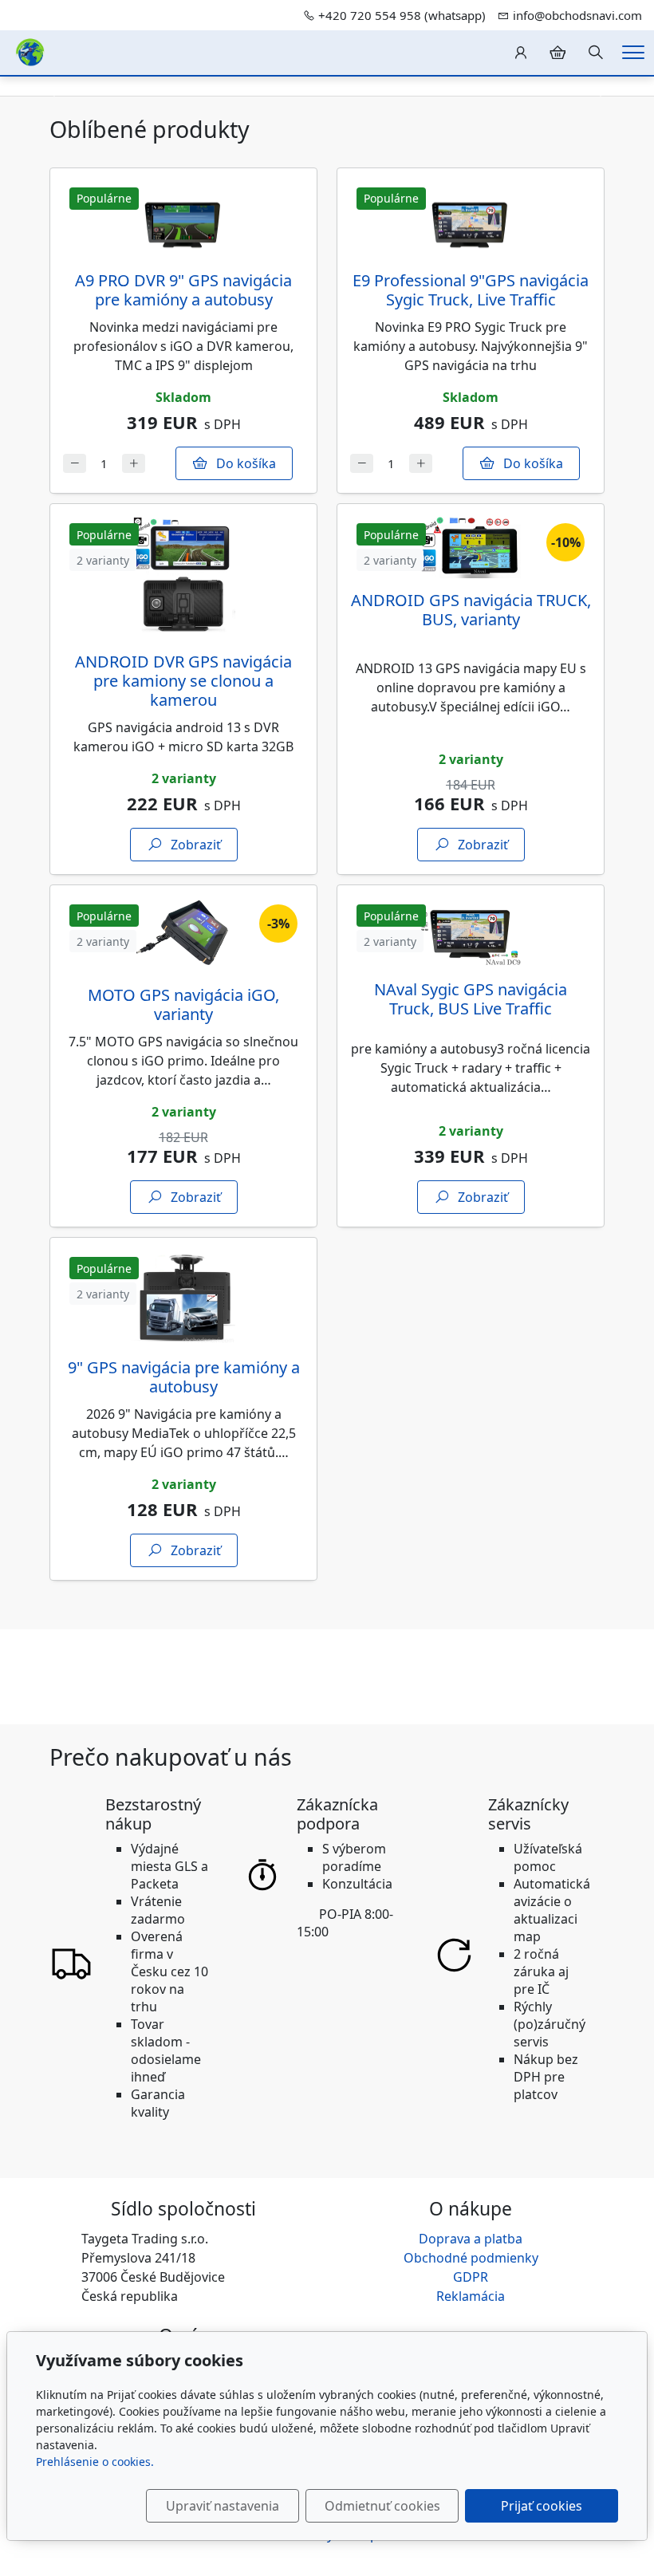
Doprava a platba (471, 2239)
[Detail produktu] (183, 220)
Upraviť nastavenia (223, 2506)
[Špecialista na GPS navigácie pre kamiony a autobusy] (30, 51)
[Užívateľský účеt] (521, 53)
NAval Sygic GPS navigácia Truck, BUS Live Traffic (471, 999)
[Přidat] (134, 464)
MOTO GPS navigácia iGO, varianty (183, 1004)
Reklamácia (471, 2296)
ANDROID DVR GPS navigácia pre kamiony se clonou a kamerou (183, 681)
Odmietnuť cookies (382, 2506)
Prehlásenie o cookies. (95, 2462)
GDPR (471, 2277)
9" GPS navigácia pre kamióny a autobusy (184, 1377)
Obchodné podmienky (471, 2258)
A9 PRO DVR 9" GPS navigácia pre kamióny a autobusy (183, 290)
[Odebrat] (75, 464)
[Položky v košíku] (557, 53)
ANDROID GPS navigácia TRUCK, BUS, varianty (471, 610)
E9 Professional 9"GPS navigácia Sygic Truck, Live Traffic (471, 290)
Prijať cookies (542, 2506)
